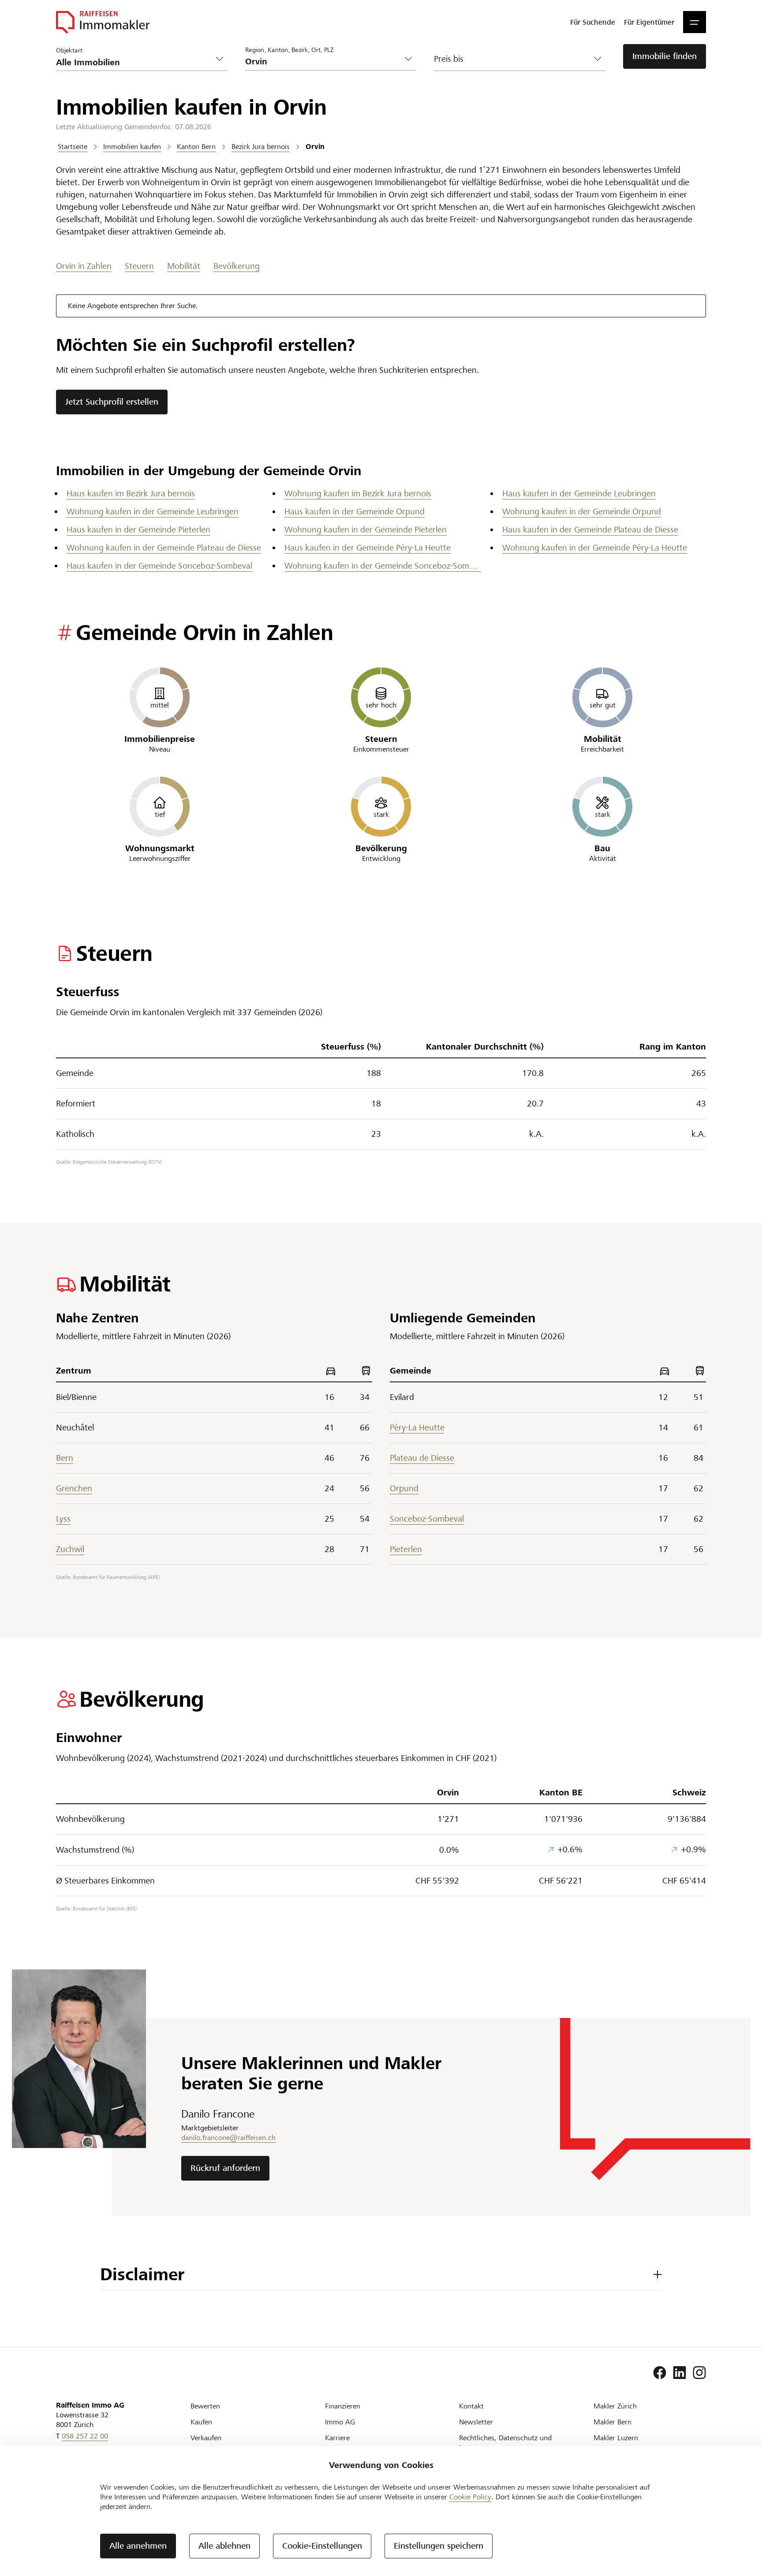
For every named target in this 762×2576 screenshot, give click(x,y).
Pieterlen (406, 1549)
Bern (65, 1458)
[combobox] (324, 61)
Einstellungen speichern (439, 2546)
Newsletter (476, 2422)
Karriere (337, 2438)
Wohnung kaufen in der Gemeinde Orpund (582, 512)
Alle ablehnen (224, 2546)
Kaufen (201, 2422)
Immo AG (340, 2422)
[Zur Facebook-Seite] (660, 2373)
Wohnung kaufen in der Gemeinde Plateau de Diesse (164, 548)
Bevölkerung (237, 266)
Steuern (139, 266)
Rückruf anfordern (225, 2168)
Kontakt (471, 2406)
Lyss (63, 1519)
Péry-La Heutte (417, 1428)
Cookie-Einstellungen (322, 2546)
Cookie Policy (470, 2497)
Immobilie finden (665, 56)
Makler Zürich (615, 2406)
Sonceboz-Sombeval (427, 1519)
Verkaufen (206, 2438)
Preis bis (449, 59)
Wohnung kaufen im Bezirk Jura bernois (358, 493)
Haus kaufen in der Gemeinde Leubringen (579, 493)
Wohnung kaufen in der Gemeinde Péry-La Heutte (595, 548)
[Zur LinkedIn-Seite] (680, 2373)
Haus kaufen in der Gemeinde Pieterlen (138, 530)
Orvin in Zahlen (84, 266)
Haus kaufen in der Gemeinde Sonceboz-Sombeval (159, 566)
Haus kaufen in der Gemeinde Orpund (355, 512)
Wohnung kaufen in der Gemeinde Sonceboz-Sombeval (383, 566)
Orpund (404, 1488)
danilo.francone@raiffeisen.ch (228, 2138)
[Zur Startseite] (103, 22)
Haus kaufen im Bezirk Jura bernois (131, 493)
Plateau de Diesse (422, 1458)
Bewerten (205, 2406)
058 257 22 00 (85, 2436)
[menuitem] (593, 22)
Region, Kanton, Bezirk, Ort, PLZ (289, 50)
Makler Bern (613, 2422)
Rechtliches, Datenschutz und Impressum (505, 2443)
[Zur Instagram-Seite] (699, 2373)
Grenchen (74, 1488)
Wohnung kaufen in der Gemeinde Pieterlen (366, 530)
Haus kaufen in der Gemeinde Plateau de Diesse (590, 530)
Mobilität (184, 266)
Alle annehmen (138, 2546)
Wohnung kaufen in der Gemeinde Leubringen (153, 512)
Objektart (69, 50)
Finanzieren (343, 2406)
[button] (695, 22)
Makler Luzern (616, 2438)
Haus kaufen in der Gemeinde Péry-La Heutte (368, 548)
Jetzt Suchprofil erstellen (112, 402)
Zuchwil (70, 1549)
